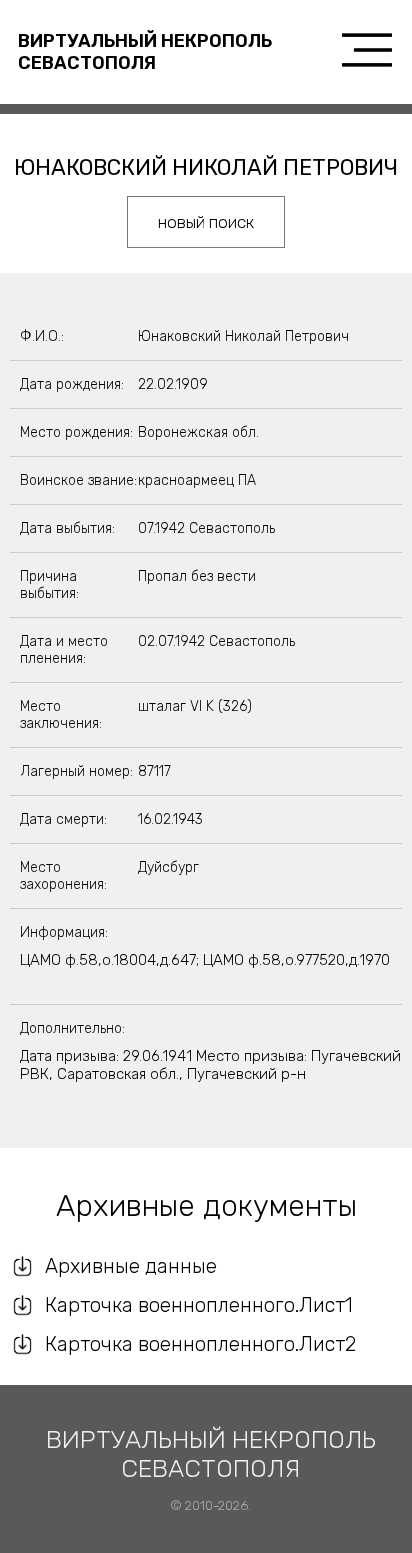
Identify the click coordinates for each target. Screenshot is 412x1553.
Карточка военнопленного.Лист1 (199, 1305)
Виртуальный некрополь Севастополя (145, 52)
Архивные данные (131, 1266)
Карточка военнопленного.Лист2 (200, 1344)
